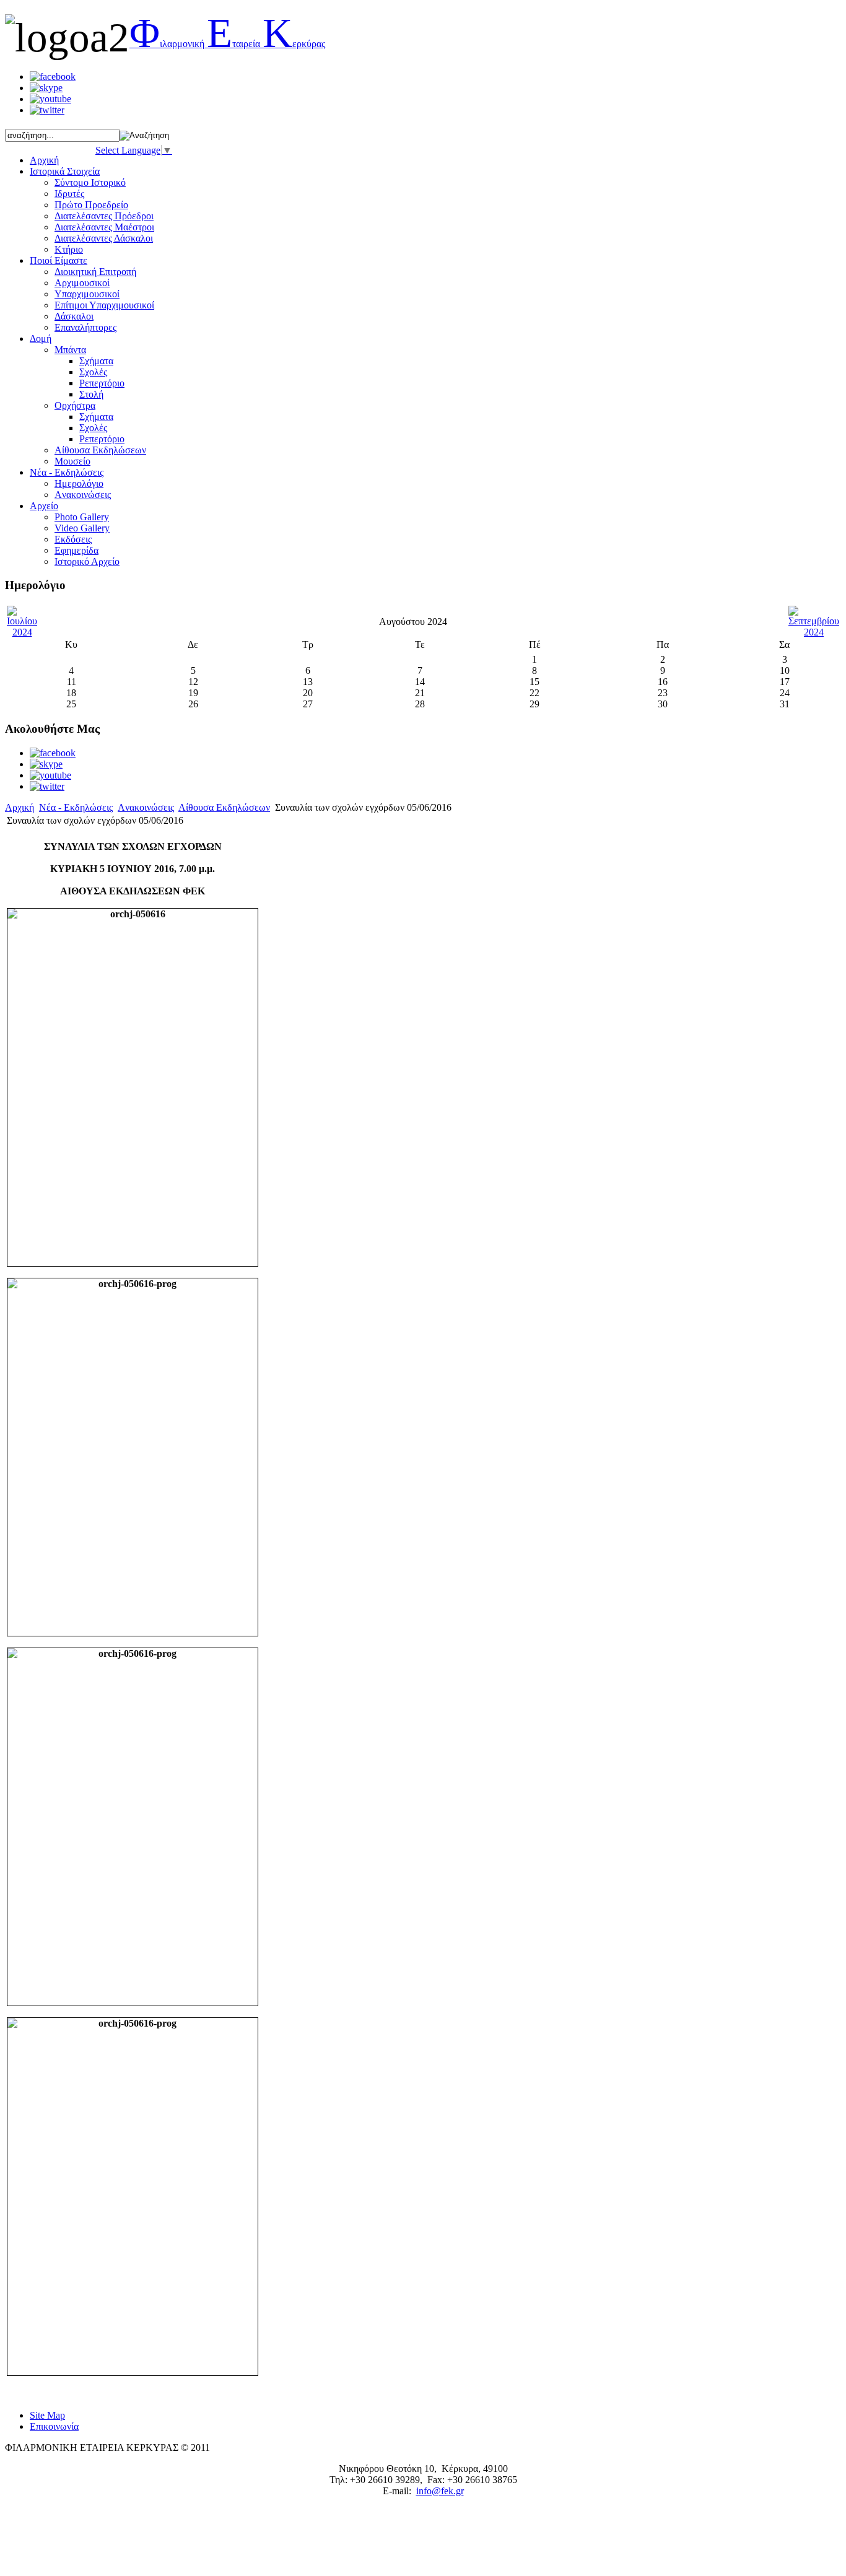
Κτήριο (69, 249)
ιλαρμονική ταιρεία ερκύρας (227, 44)
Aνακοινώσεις (83, 495)
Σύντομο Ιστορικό (90, 182)
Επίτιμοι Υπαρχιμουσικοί (104, 305)
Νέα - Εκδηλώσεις (76, 807)
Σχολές (93, 372)
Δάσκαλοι (74, 316)
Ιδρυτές (69, 194)
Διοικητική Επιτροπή (95, 272)
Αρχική (20, 807)
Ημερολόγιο (79, 483)
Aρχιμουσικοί (82, 283)
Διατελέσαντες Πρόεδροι (104, 216)
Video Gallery (82, 528)
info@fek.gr (440, 2491)
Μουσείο (72, 461)
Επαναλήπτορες (85, 327)
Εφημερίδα (76, 550)
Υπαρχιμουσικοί (87, 294)
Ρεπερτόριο (102, 383)
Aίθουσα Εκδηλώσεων (100, 450)
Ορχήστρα (75, 405)
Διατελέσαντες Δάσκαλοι (104, 238)
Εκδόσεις (73, 539)
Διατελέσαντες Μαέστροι (104, 227)
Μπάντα (70, 350)
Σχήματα (96, 361)
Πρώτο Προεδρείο (91, 205)
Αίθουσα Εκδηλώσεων (224, 807)
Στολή (91, 394)
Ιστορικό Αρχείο (87, 561)
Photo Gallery (82, 517)
